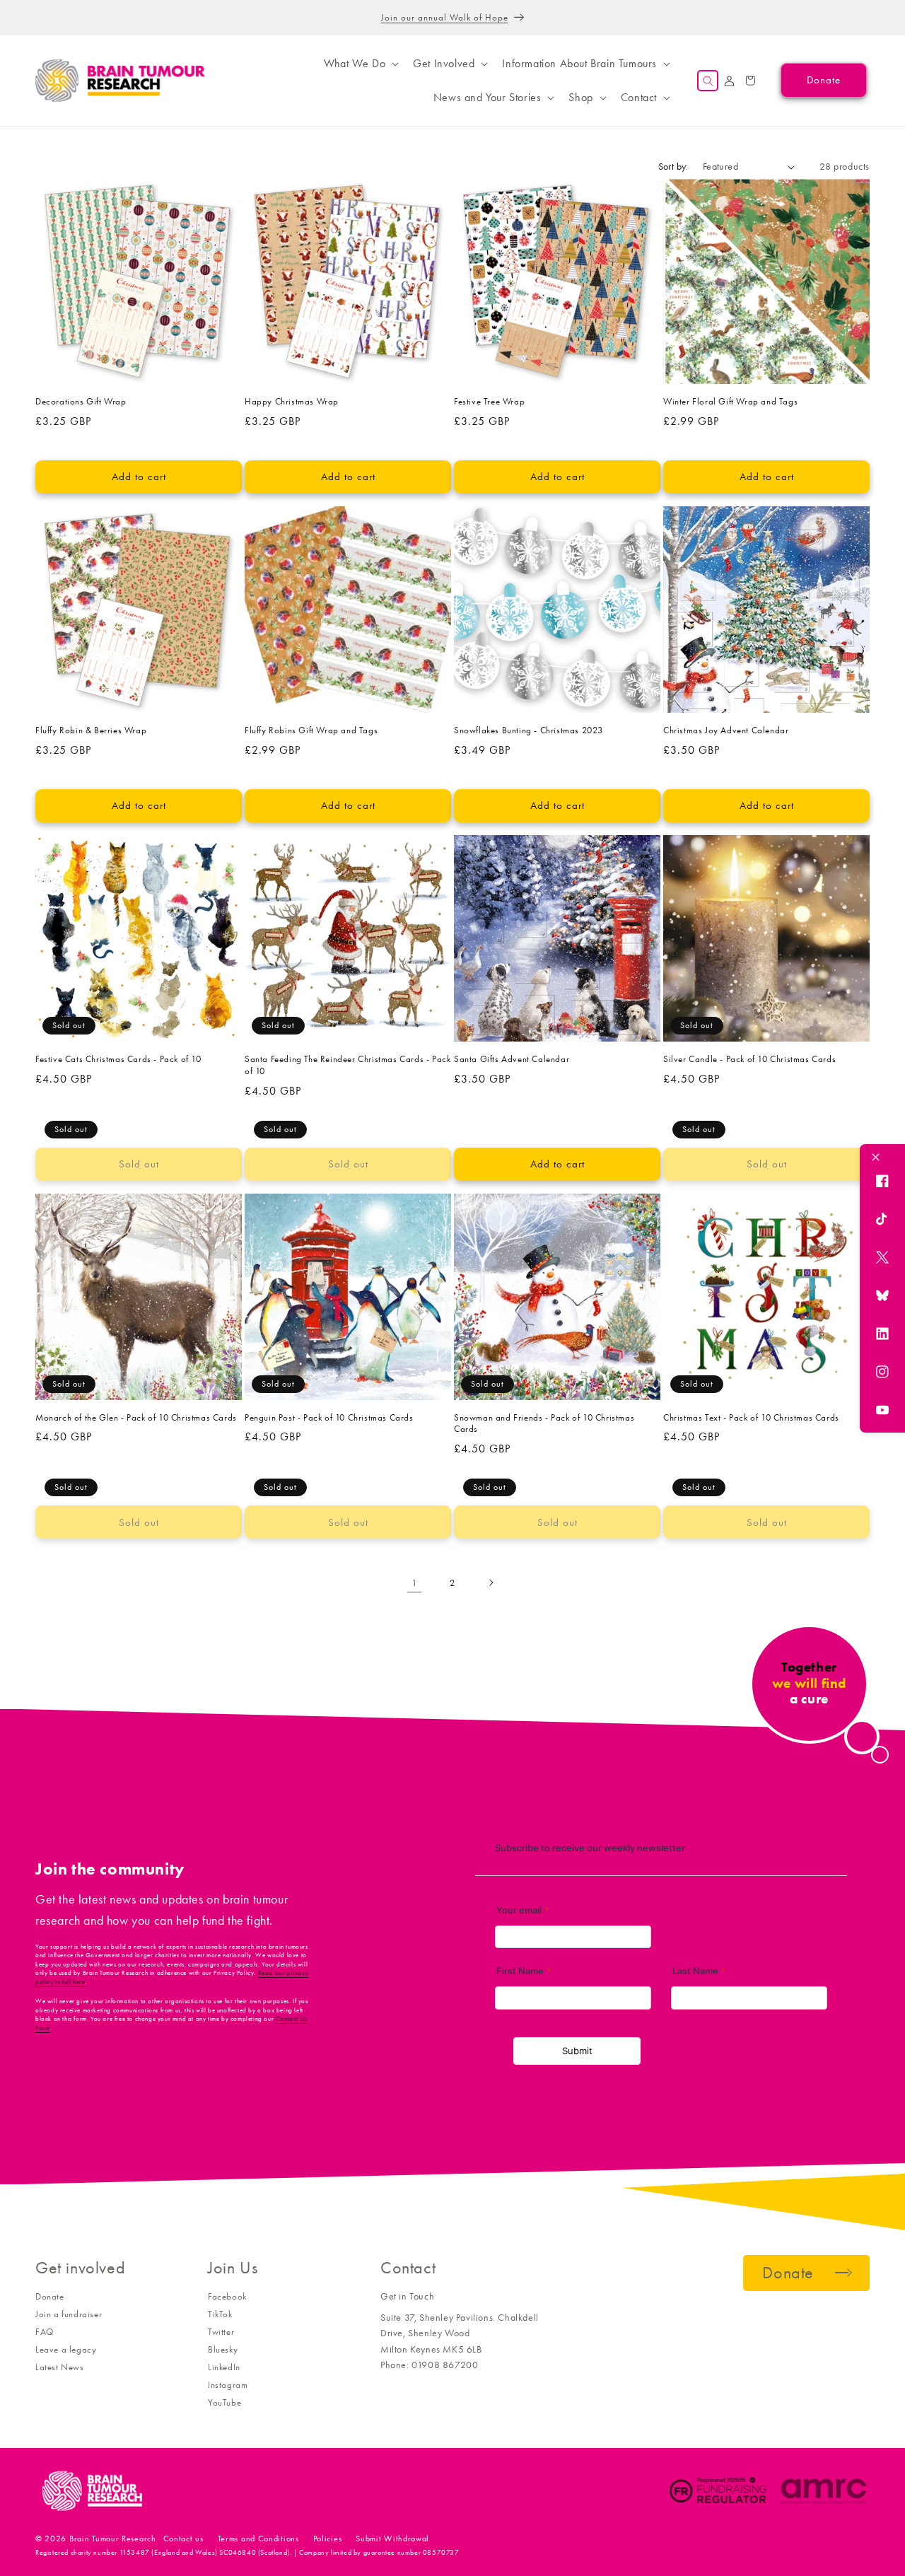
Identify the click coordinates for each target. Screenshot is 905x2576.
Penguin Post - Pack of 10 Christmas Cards (329, 1417)
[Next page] (491, 1583)
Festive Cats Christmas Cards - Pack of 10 (118, 1059)
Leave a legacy (66, 2349)
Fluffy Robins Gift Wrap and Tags (311, 730)
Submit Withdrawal (392, 2539)
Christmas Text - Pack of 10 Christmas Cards (751, 1417)
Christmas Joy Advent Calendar (726, 730)
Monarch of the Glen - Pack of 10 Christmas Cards (136, 1417)
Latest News (60, 2367)
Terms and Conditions (258, 2539)
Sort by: (673, 167)
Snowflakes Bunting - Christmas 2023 (529, 730)
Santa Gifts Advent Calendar (512, 1059)
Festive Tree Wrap (489, 401)
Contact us (183, 2539)
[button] (360, 64)
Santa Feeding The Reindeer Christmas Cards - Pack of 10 (348, 1065)
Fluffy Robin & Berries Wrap (91, 730)
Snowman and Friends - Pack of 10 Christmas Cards (544, 1423)
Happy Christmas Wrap (292, 401)
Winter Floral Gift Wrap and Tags (730, 401)
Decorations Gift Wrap (81, 401)
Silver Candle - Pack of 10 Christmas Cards (749, 1059)
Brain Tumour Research (113, 2539)
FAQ (45, 2332)
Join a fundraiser (69, 2314)
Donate (50, 2296)
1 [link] (415, 1583)
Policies (328, 2539)
